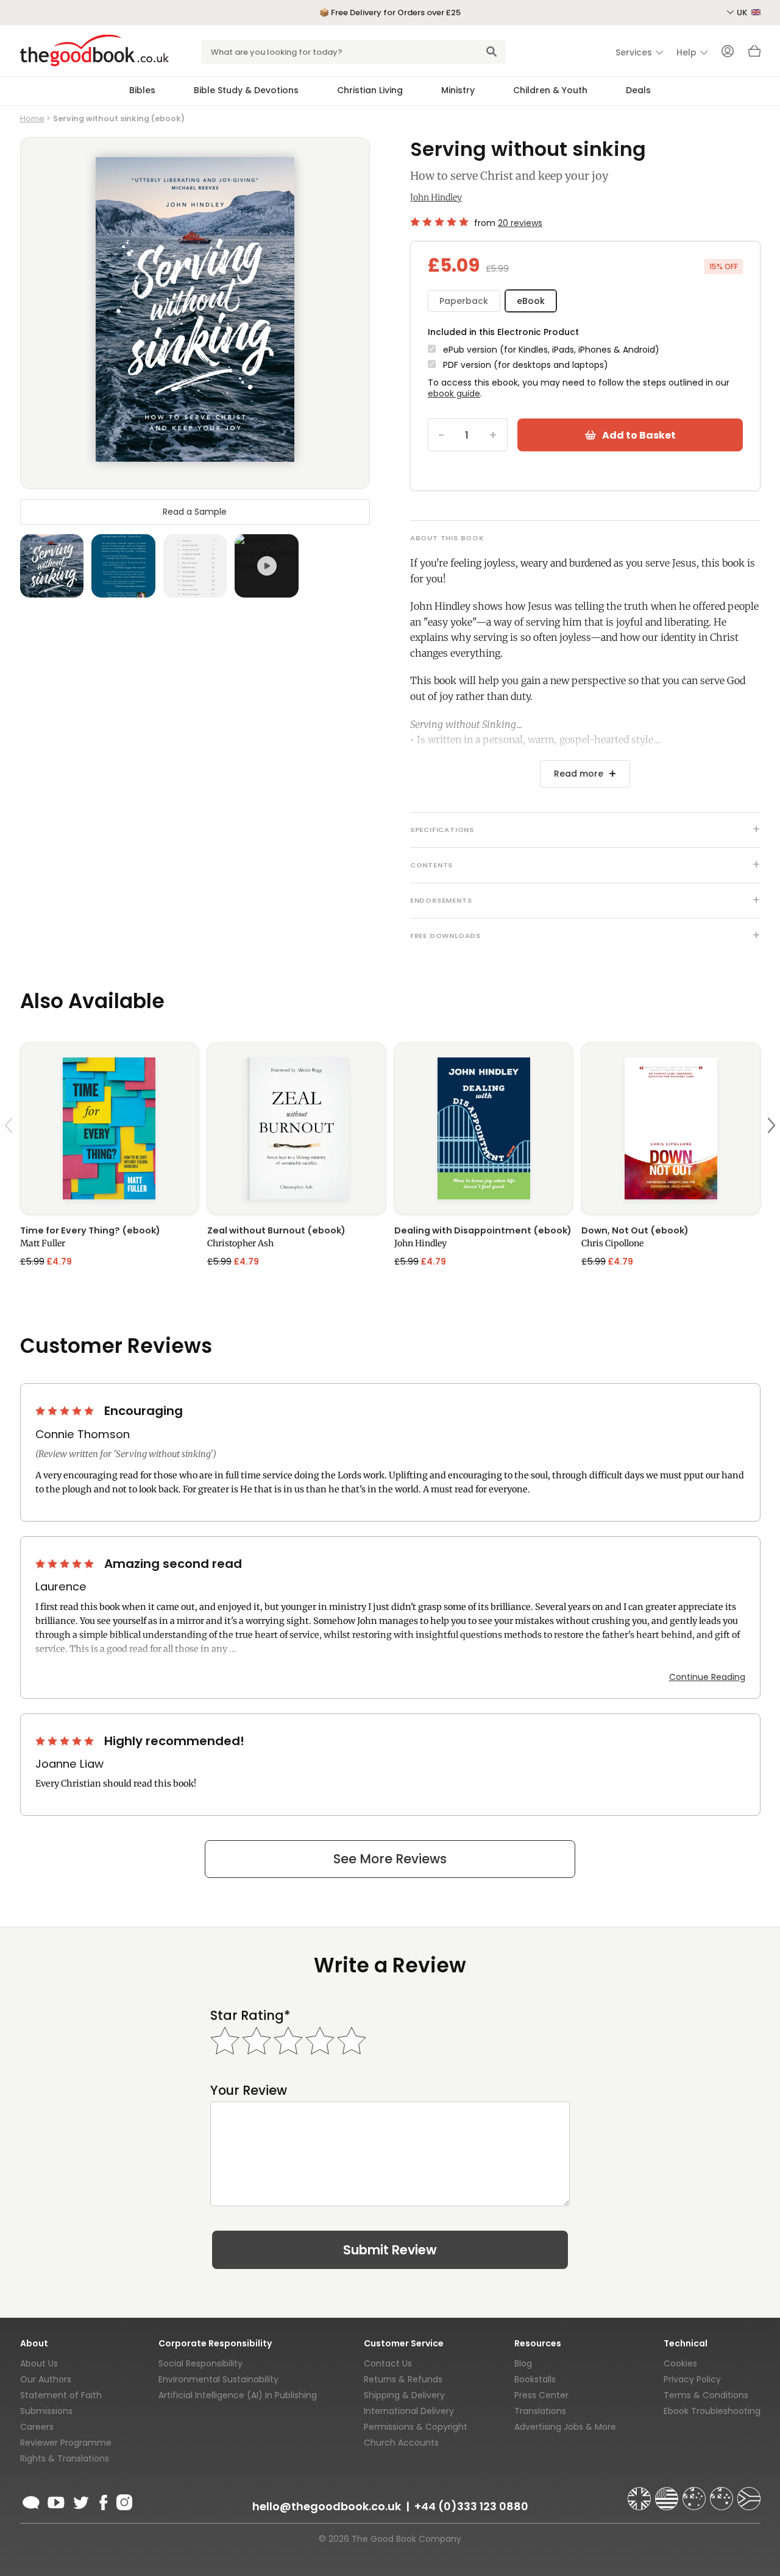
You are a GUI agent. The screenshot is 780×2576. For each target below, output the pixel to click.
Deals (638, 90)
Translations (540, 2411)
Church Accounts (401, 2443)
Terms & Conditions (706, 2395)
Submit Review (390, 2250)
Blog (523, 2363)
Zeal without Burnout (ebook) (276, 1230)
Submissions (46, 2411)
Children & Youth (550, 90)
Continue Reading (707, 1677)
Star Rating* (250, 2015)
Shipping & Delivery (404, 2395)
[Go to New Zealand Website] (723, 2493)
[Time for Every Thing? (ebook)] (109, 1128)
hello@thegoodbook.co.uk (327, 2506)
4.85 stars (440, 222)
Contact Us (388, 2363)
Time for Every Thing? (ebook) (90, 1230)
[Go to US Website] (668, 2493)
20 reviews (520, 223)
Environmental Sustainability (218, 2379)
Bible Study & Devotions (246, 90)
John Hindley (436, 197)
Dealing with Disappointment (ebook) (483, 1230)
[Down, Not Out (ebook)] (671, 1128)
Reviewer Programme (66, 2443)
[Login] (728, 52)
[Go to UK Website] (640, 2493)
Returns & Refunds (403, 2379)
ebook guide (454, 393)
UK (743, 12)
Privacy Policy (692, 2379)
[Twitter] (80, 2500)
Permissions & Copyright (416, 2427)
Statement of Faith (61, 2395)
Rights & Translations (65, 2458)
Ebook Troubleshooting (712, 2411)
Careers (37, 2427)
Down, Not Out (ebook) (635, 1230)
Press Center (541, 2395)
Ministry (458, 90)
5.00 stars (66, 1411)
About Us (39, 2363)
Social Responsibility (200, 2363)
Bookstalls (535, 2379)
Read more (579, 774)
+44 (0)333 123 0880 (471, 2506)
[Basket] (754, 54)
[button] (10, 1154)
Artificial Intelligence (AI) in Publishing (238, 2395)
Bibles (142, 90)
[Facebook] (103, 2500)
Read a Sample (195, 511)
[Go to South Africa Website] (749, 2493)
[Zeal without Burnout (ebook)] (296, 1128)
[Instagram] (123, 2500)
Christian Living (370, 90)
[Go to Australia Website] (695, 2493)
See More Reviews (390, 1859)
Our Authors (46, 2379)
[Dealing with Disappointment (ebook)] (484, 1128)
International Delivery (409, 2411)
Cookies (680, 2363)
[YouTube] (56, 2500)
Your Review (249, 2090)
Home (32, 118)
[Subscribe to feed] (31, 2500)
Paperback (464, 301)
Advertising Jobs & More (565, 2427)
